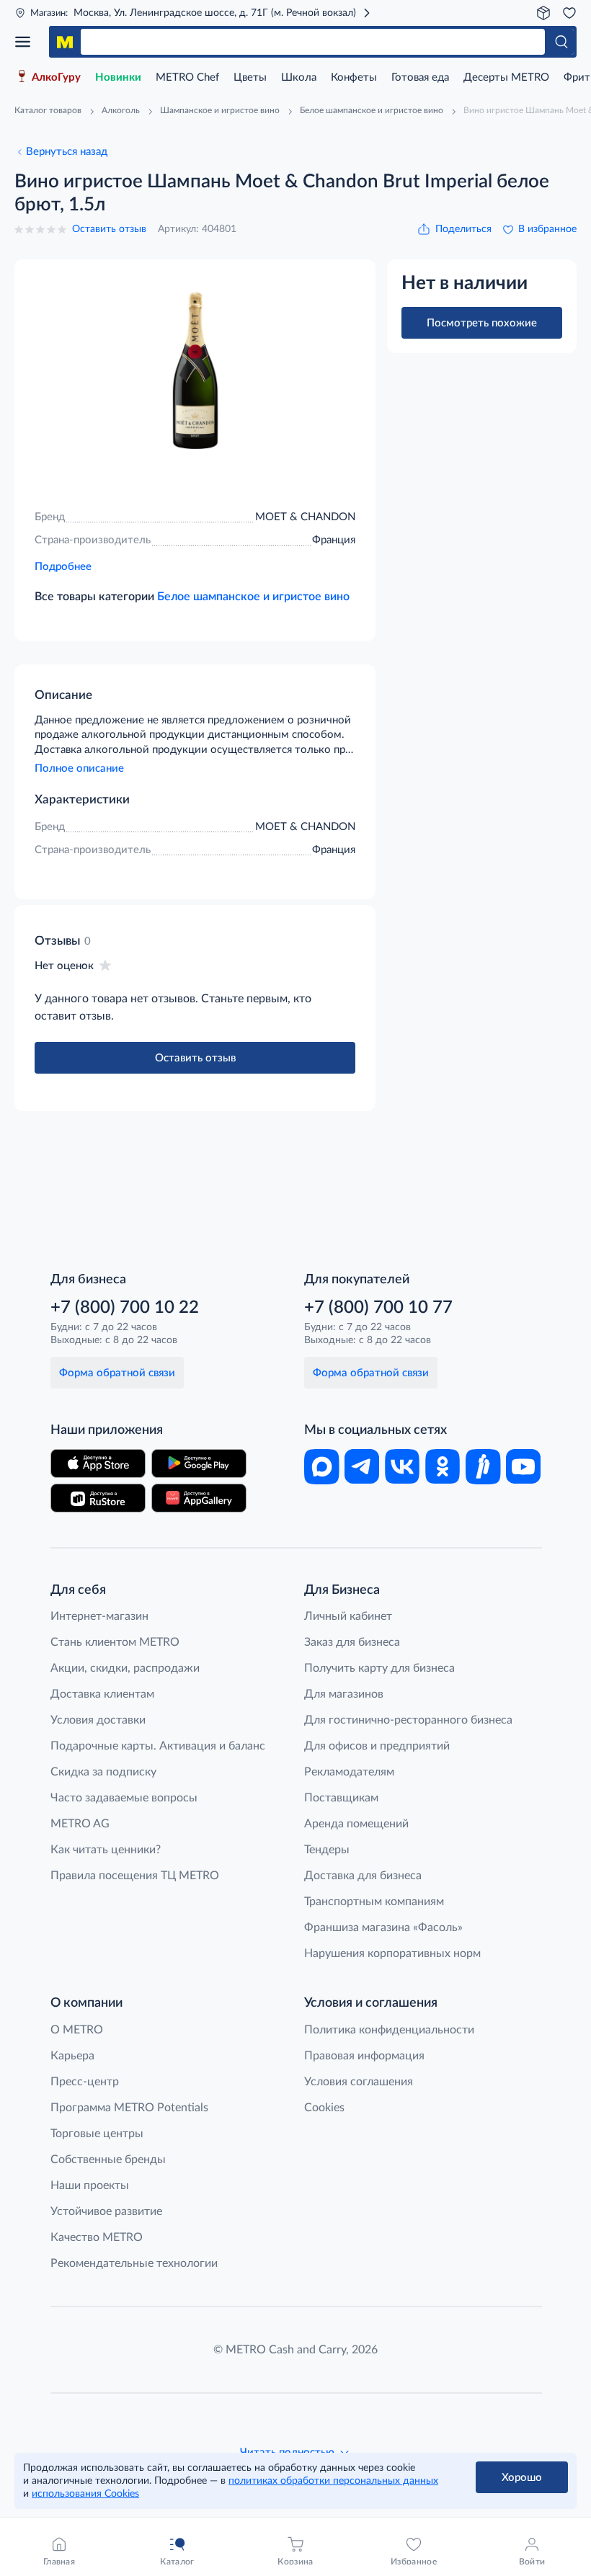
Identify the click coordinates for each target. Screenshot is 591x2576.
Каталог (27, 42)
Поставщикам (341, 1798)
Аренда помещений (356, 1824)
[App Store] (98, 1463)
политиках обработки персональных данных (333, 2481)
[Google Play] (199, 1463)
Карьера (72, 2056)
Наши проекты (90, 2185)
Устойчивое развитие (106, 2211)
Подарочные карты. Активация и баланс (158, 1746)
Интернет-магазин (99, 1616)
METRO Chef (187, 77)
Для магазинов (344, 1694)
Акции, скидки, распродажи (125, 1668)
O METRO (77, 2030)
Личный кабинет (348, 1616)
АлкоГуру (56, 77)
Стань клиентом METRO (115, 1642)
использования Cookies (85, 2494)
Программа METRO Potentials (129, 2108)
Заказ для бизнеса (352, 1642)
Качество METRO (97, 2237)
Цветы (250, 77)
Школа (299, 77)
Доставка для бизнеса (363, 1876)
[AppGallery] (199, 1498)
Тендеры (327, 1850)
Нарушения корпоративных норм (392, 1953)
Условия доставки (98, 1720)
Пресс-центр (85, 2082)
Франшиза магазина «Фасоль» (383, 1927)
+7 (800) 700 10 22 (125, 1308)
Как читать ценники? (106, 1850)
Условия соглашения (359, 2082)
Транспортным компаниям (374, 1902)
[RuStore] (98, 1498)
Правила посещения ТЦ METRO (135, 1876)
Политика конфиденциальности (389, 2030)
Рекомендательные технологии (134, 2263)
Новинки (118, 77)
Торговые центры (97, 2134)
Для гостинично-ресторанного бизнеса (408, 1720)
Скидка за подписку (103, 1772)
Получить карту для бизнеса (379, 1668)
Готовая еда (420, 77)
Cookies (324, 2108)
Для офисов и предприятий (377, 1746)
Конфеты (354, 77)
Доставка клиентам (102, 1694)
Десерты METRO (506, 77)
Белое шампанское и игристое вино (253, 597)
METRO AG (80, 1824)
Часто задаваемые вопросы (124, 1798)
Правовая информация (364, 2056)
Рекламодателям (349, 1772)
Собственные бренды (108, 2160)
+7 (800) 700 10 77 (378, 1308)
